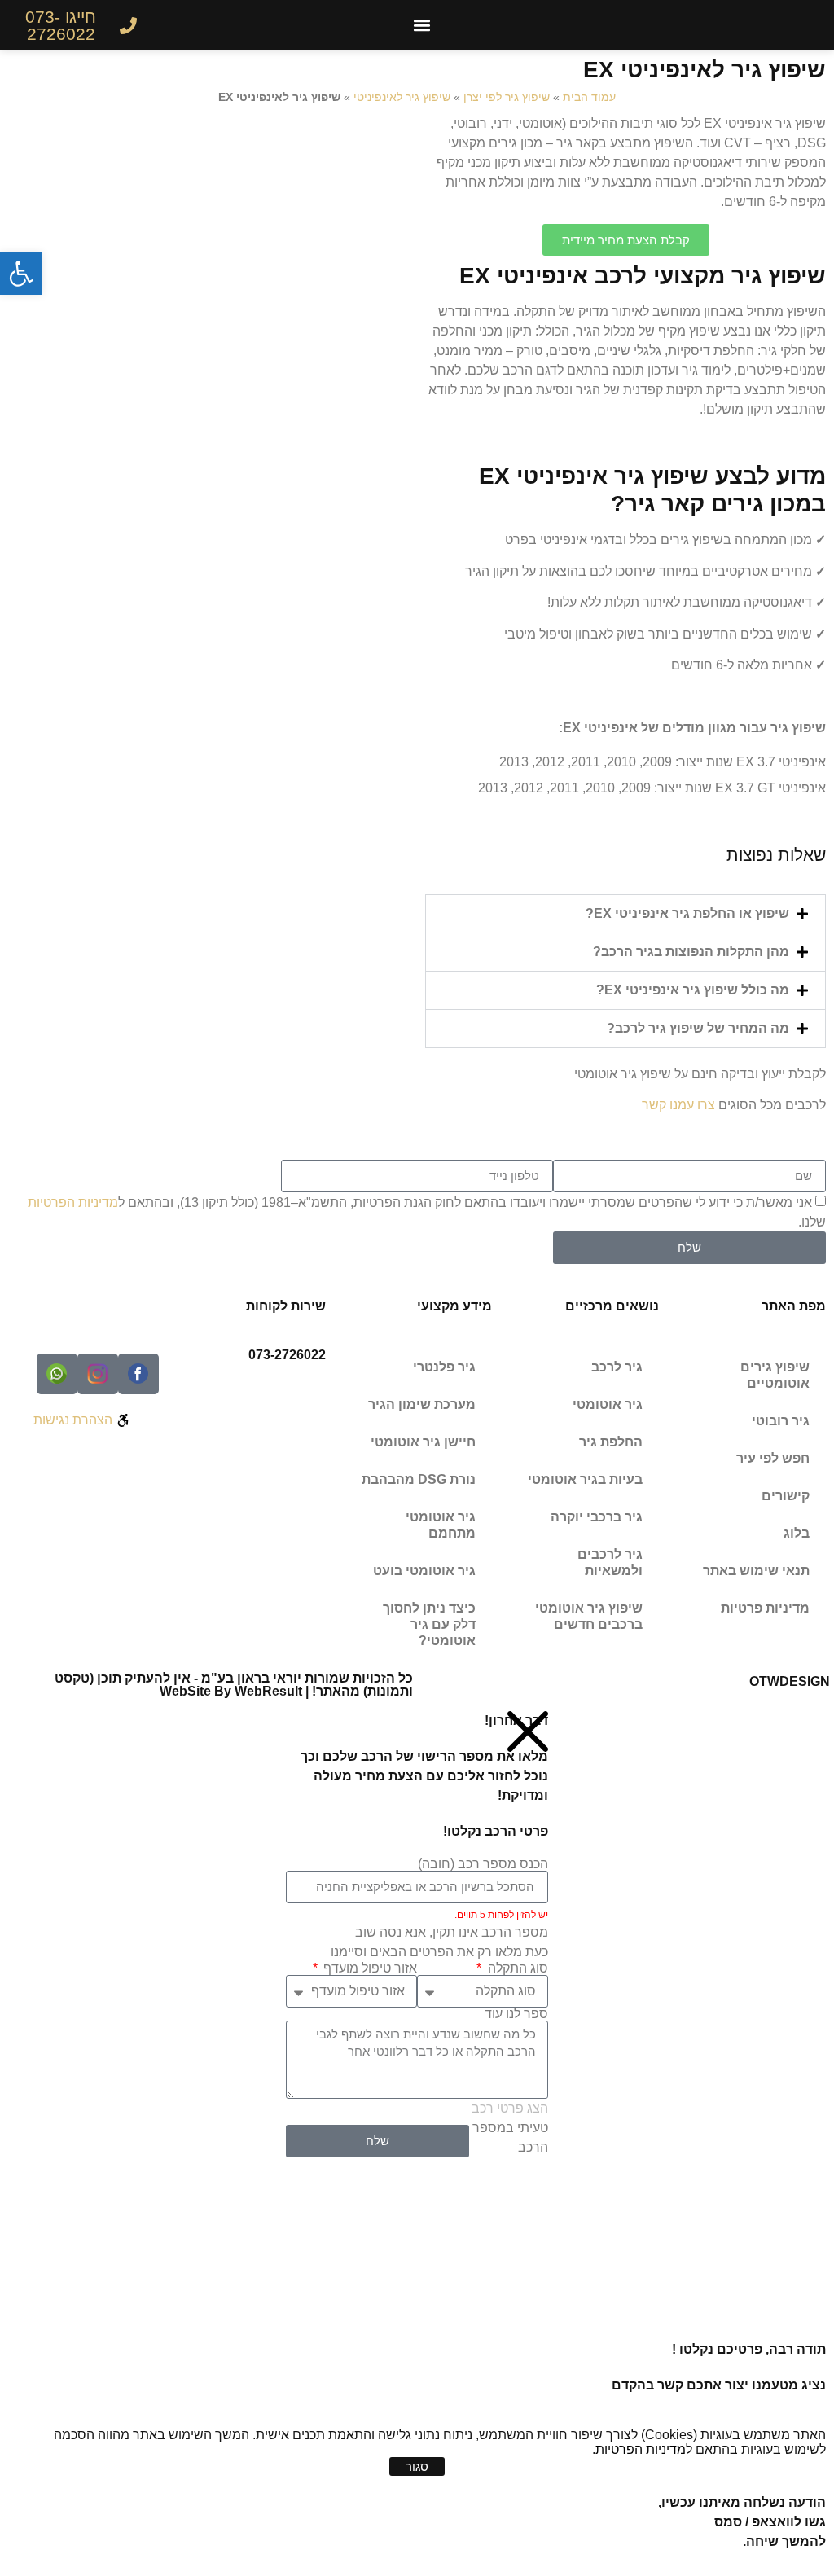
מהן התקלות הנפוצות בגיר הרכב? (691, 952)
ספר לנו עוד (516, 2014)
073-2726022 (287, 1355)
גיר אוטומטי (608, 1404)
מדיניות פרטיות (765, 1608)
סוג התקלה (516, 1968)
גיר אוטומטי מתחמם (441, 1525)
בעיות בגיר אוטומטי (585, 1479)
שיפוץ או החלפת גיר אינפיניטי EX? (687, 913)
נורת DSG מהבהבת (419, 1479)
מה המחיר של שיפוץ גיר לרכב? (698, 1028)
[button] (422, 26)
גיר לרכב (617, 1367)
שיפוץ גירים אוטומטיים (775, 1375)
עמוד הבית (589, 97)
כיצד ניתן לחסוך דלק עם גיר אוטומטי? (429, 1624)
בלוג (797, 1533)
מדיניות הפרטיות (73, 1202)
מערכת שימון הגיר (422, 1404)
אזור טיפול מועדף (369, 1968)
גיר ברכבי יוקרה (597, 1517)
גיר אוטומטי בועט (424, 1571)
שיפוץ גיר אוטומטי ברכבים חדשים (589, 1616)
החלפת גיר (611, 1442)
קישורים (786, 1496)
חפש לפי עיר (773, 1458)
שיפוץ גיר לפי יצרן (507, 97)
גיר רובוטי (781, 1421)
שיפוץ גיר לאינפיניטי (402, 97)
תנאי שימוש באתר (756, 1571)
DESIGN (790, 1681)
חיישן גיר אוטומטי (423, 1442)
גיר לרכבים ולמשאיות (610, 1562)
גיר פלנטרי (444, 1367)
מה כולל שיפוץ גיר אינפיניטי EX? (693, 990)
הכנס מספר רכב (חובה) (483, 1864)
